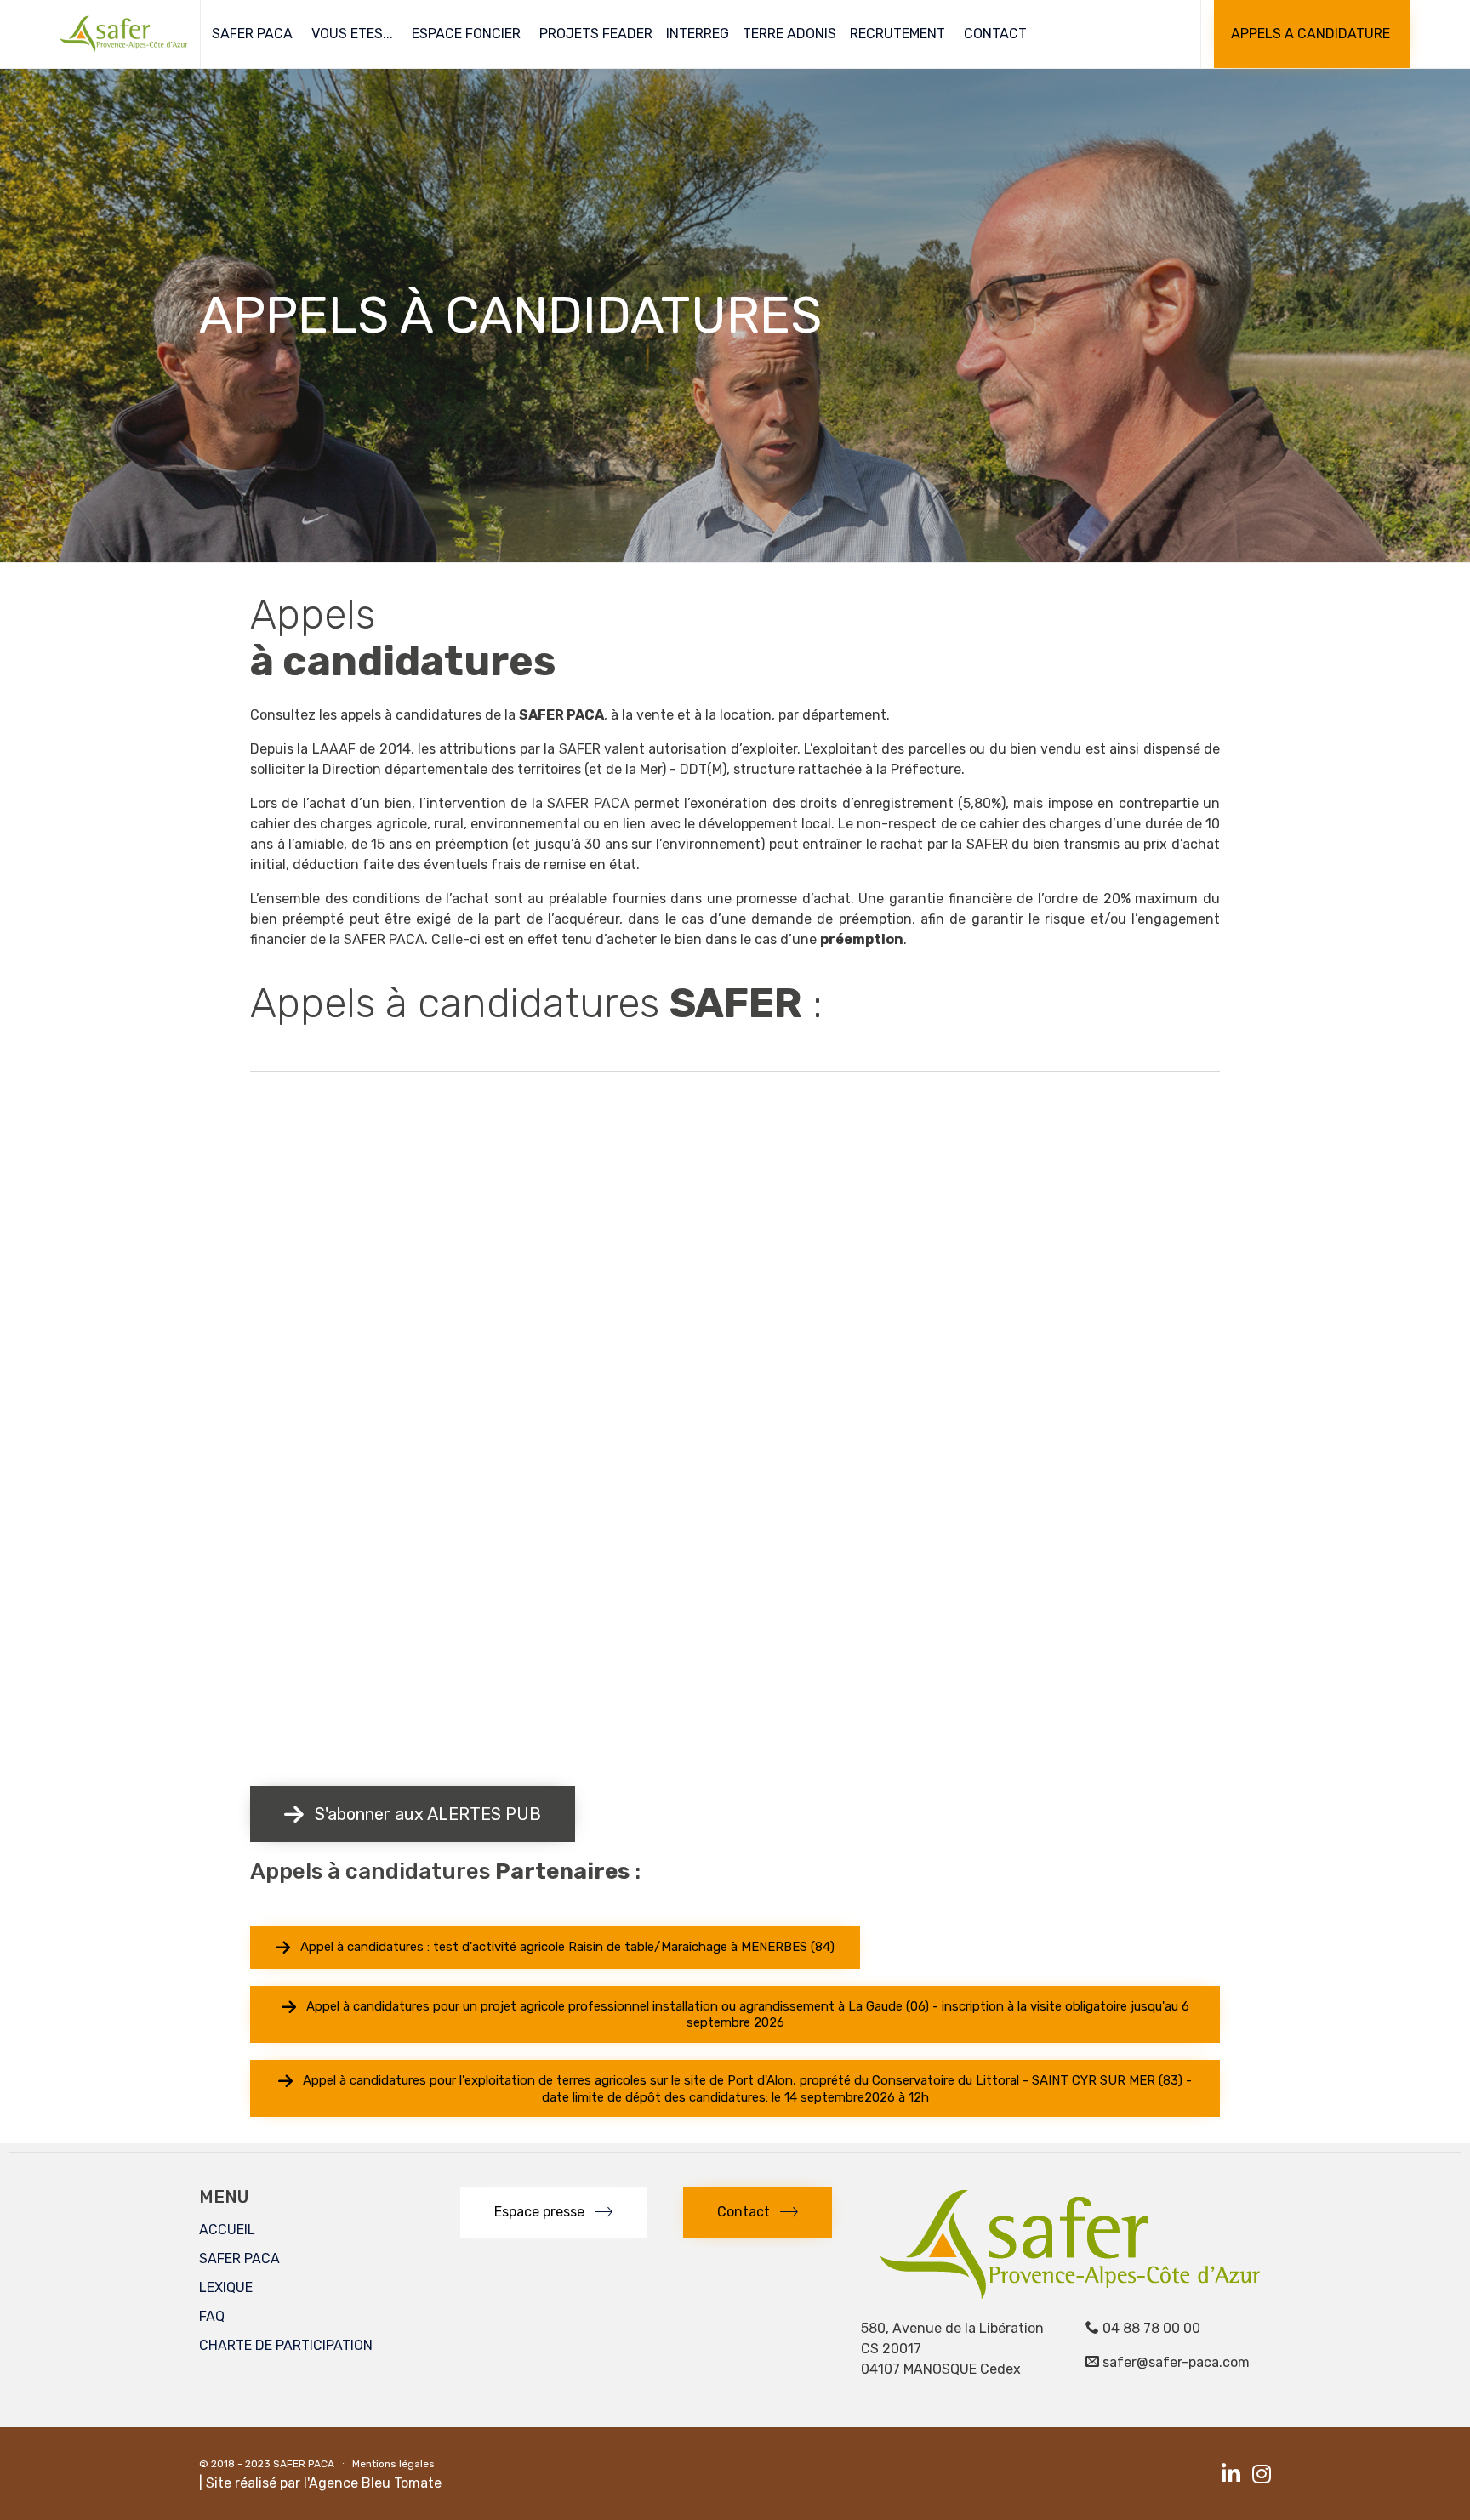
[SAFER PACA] (123, 34)
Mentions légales (393, 2464)
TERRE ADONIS (789, 34)
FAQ (212, 2316)
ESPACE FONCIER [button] (466, 34)
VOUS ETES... (352, 34)
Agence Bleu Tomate (375, 2483)
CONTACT (995, 34)
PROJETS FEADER (596, 34)
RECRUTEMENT (897, 34)
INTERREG (698, 34)
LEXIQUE (226, 2287)
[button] (1312, 34)
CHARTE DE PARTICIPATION (286, 2345)
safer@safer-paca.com (1176, 2362)
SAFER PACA (252, 34)
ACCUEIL (227, 2230)
